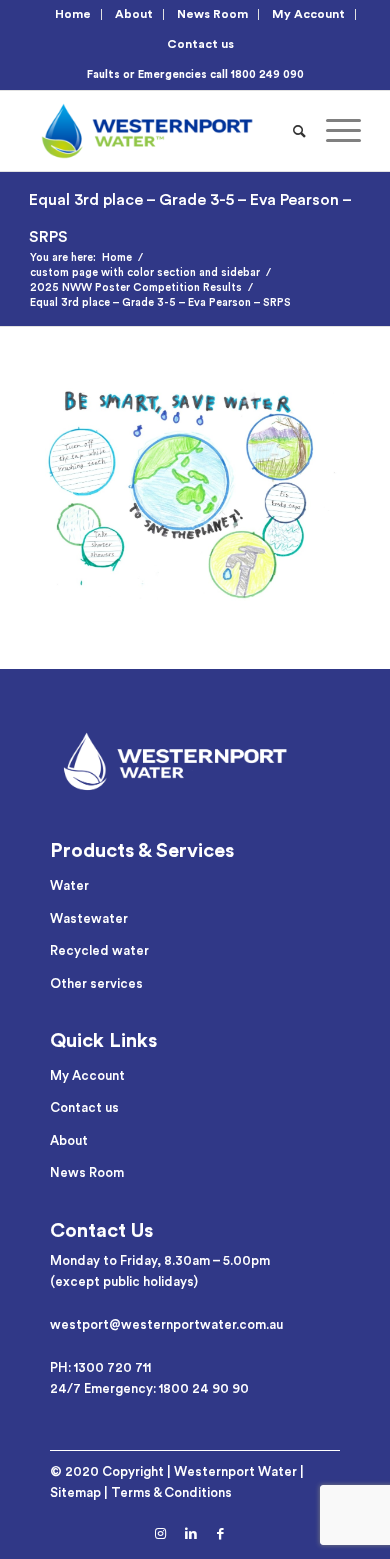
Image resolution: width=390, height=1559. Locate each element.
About (134, 14)
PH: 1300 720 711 (100, 1367)
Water (69, 885)
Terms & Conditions (171, 1492)
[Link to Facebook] (221, 1534)
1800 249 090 (267, 74)
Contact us (200, 44)
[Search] (299, 131)
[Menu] (333, 131)
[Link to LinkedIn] (191, 1534)
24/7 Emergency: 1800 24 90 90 (149, 1388)
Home (73, 14)
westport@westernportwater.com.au (166, 1324)
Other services (96, 983)
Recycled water (99, 950)
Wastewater (89, 918)
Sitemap (75, 1492)
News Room (212, 14)
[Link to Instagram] (161, 1534)
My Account (308, 14)
